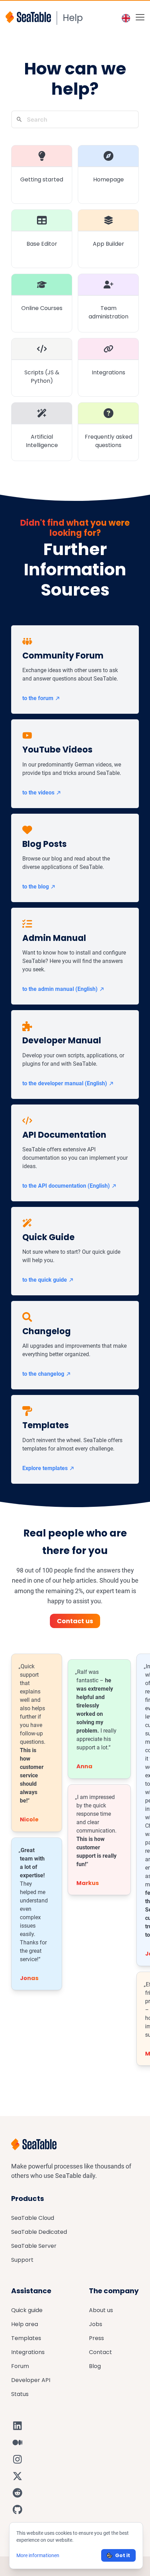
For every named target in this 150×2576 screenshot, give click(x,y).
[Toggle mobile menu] (140, 17)
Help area (25, 2324)
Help (73, 18)
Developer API (31, 2380)
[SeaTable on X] (17, 2476)
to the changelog (43, 1374)
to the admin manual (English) (60, 989)
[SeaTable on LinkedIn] (17, 2426)
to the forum (38, 698)
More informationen (38, 2555)
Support (22, 2260)
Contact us (75, 1621)
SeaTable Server (34, 2246)
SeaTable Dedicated (39, 2232)
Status (20, 2394)
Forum (20, 2366)
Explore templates (45, 1468)
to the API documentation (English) (66, 1186)
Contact (100, 2352)
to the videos (38, 793)
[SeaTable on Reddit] (17, 2493)
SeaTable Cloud (33, 2218)
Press (96, 2338)
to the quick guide (45, 1280)
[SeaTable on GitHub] (17, 2510)
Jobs (96, 2324)
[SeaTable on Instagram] (17, 2459)
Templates (26, 2338)
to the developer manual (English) (65, 1083)
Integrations (28, 2352)
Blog (95, 2366)
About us (101, 2310)
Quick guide (27, 2310)
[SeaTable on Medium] (17, 2442)
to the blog (36, 887)
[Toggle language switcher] (126, 18)
